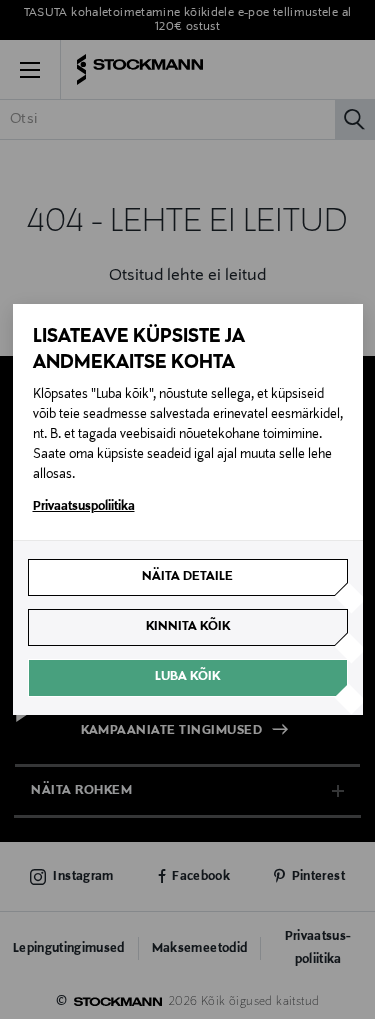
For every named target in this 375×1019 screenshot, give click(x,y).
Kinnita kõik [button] (188, 627)
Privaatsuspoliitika (84, 507)
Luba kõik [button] (187, 677)
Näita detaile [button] (187, 577)
